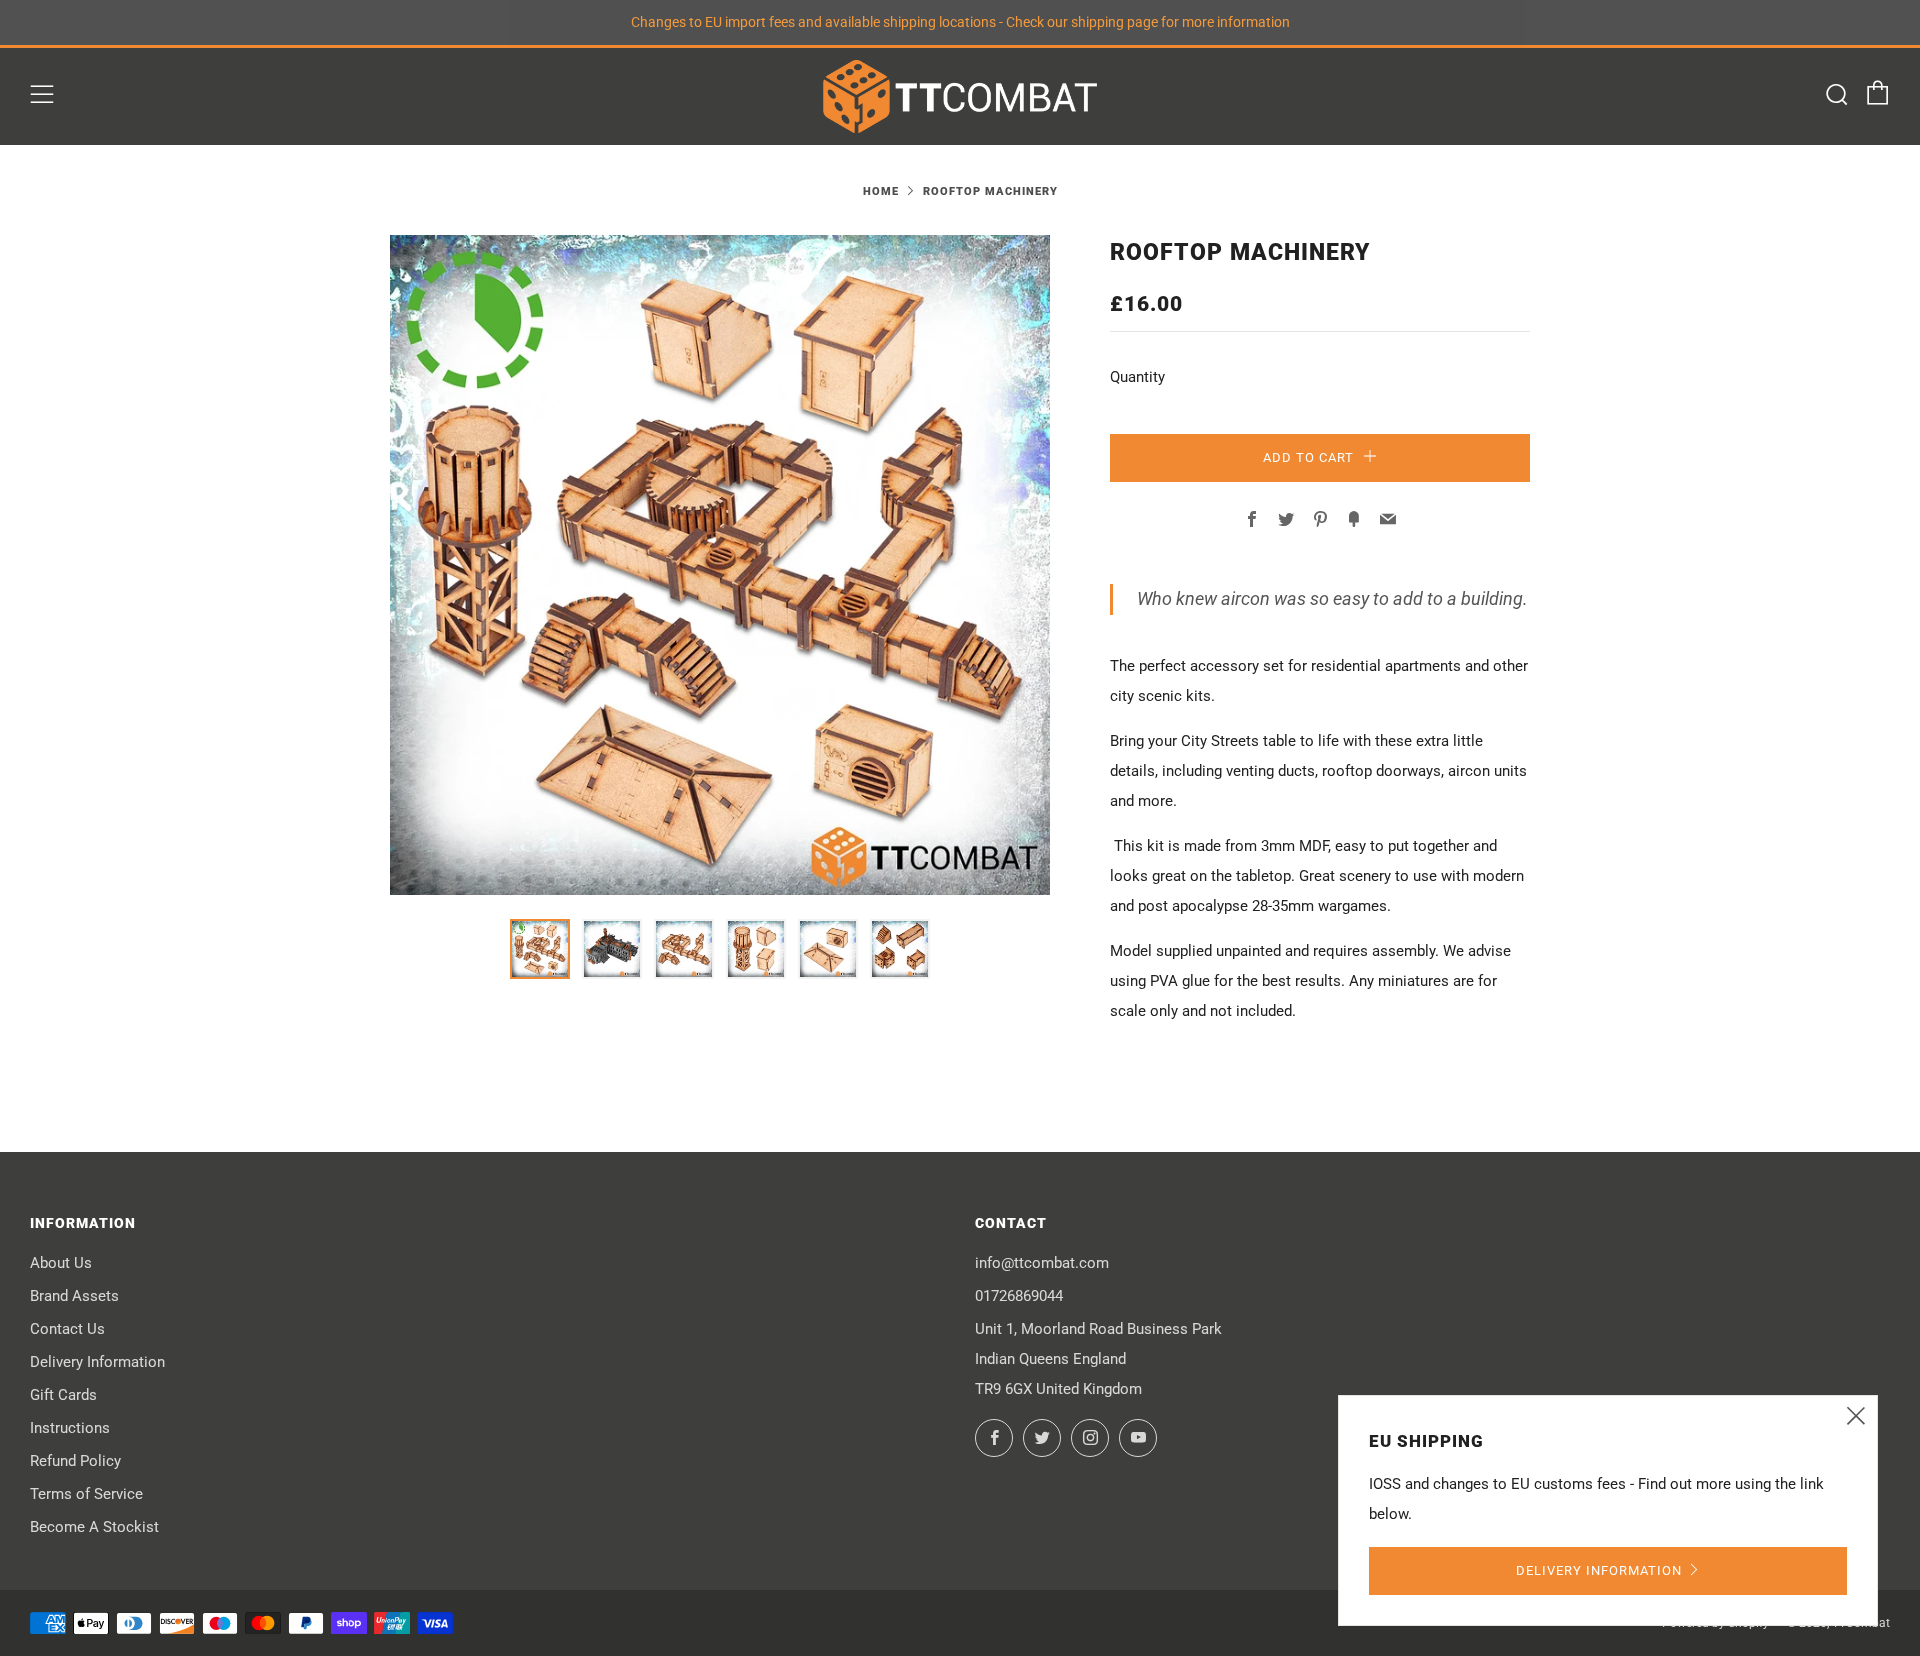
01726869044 (1019, 1296)
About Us (61, 1263)
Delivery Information (97, 1362)
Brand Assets (74, 1296)
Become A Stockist (94, 1527)
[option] (720, 565)
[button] (540, 949)
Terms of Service (86, 1494)
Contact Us (67, 1329)
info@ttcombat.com (1042, 1263)
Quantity (1137, 377)
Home (881, 191)
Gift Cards (63, 1395)
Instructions (70, 1428)
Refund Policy (75, 1461)
